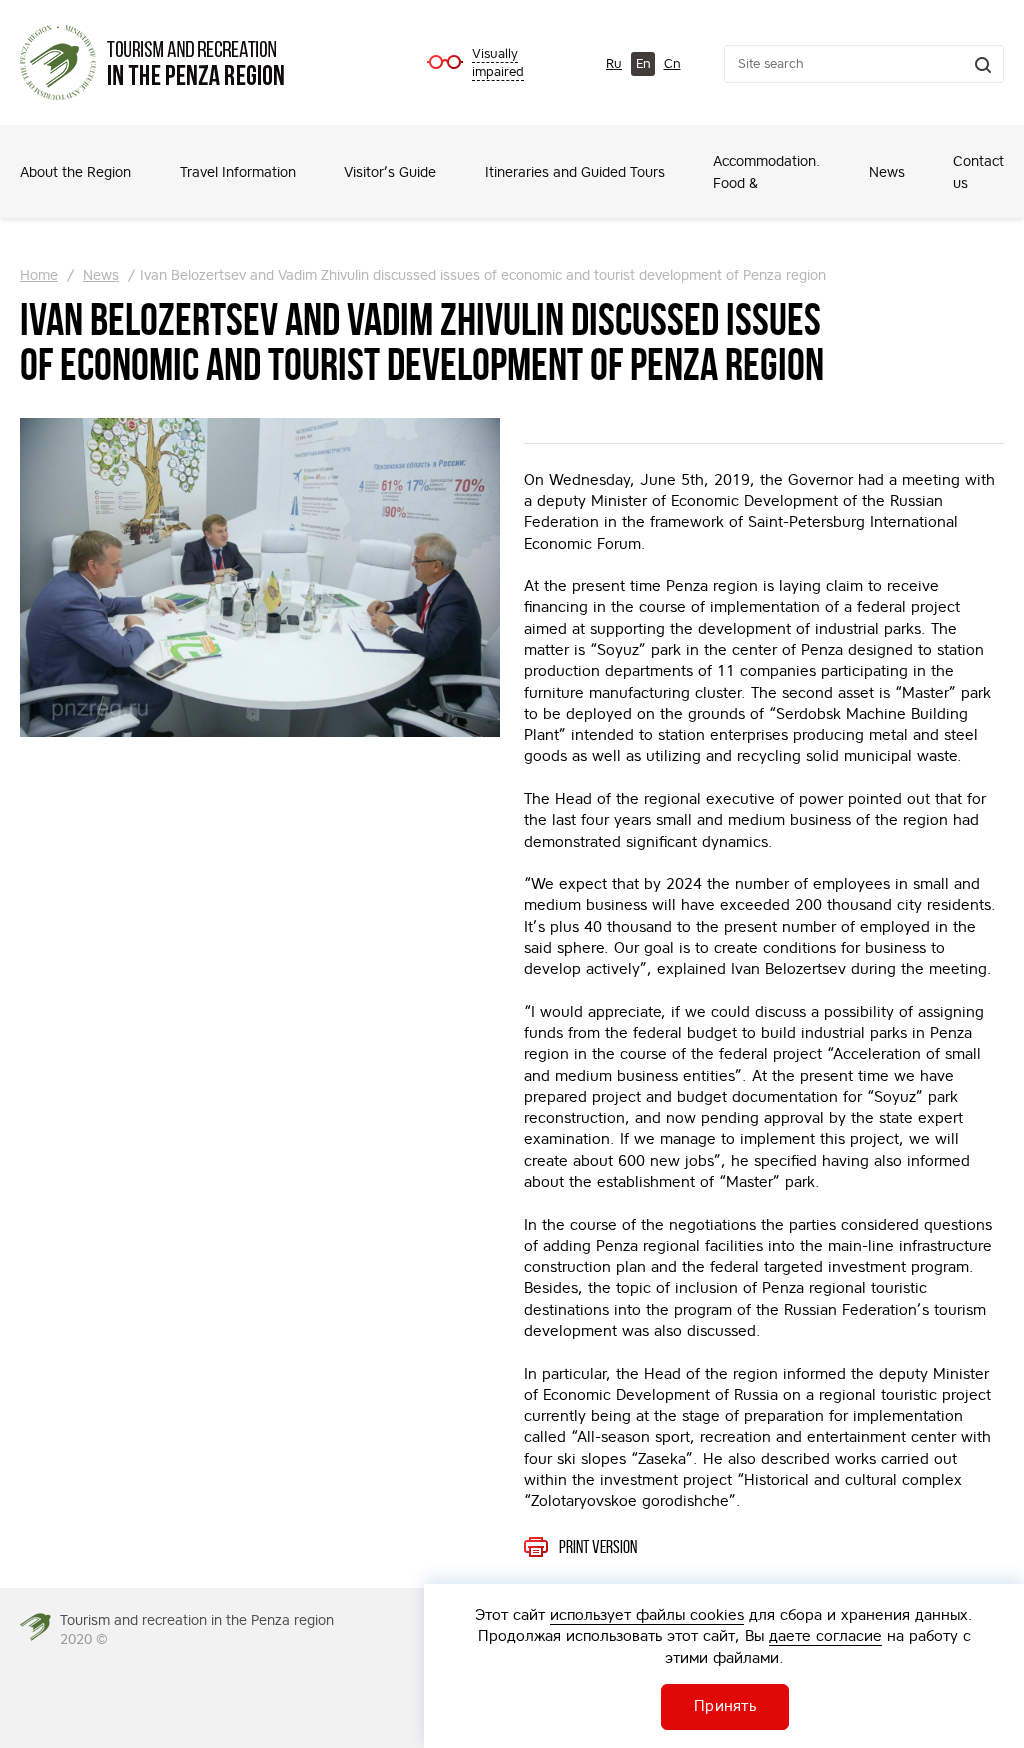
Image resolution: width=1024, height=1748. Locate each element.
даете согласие (825, 1635)
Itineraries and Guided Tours (575, 172)
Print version (598, 1547)
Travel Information (238, 172)
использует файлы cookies (647, 1614)
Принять (725, 1705)
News (887, 172)
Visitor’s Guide (390, 172)
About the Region (75, 172)
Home (39, 275)
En (643, 63)
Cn (672, 63)
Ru (614, 63)
